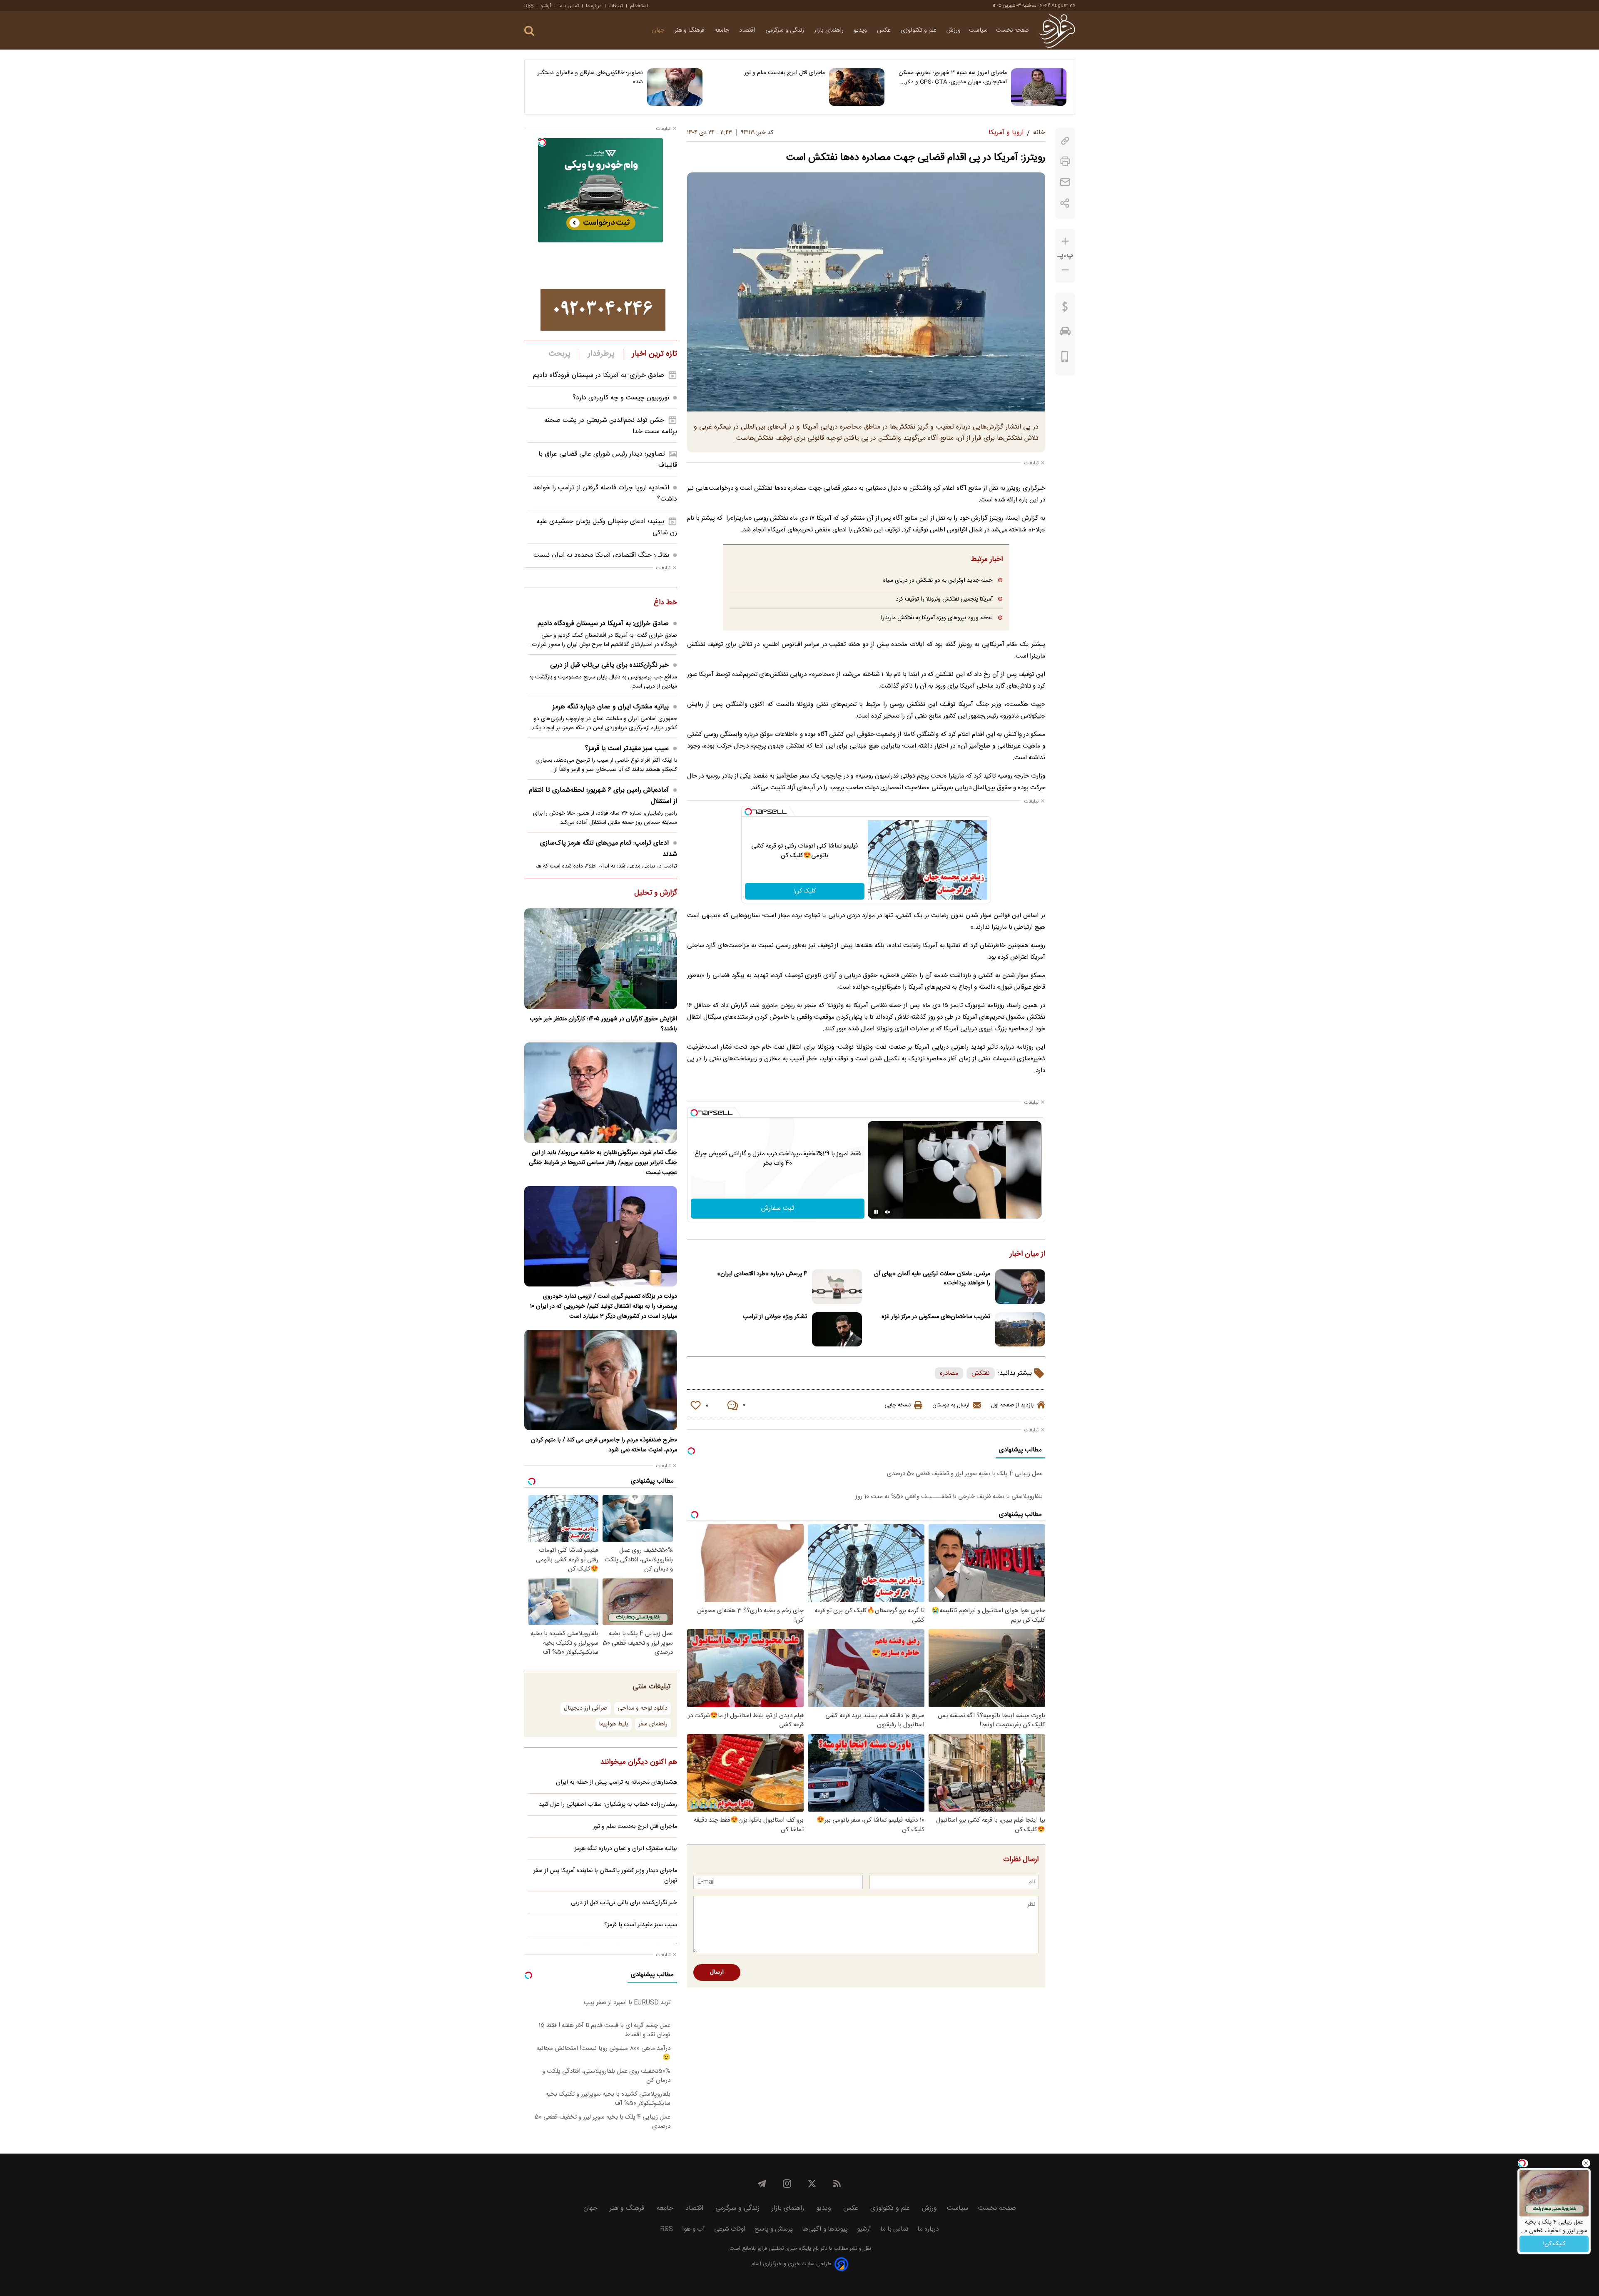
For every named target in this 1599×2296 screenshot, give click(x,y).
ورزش (954, 30)
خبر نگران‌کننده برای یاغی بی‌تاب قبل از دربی (609, 665)
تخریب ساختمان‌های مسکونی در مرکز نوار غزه (936, 1317)
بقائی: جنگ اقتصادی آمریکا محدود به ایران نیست (601, 555)
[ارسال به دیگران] (1065, 182)
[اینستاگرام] (787, 2184)
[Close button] (1586, 2163)
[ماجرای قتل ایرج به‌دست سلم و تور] (857, 87)
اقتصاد (748, 30)
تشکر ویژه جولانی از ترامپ (775, 1317)
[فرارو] (1057, 30)
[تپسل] (748, 812)
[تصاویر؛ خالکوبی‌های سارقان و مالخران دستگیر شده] (675, 87)
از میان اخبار (1027, 1254)
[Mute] (888, 1212)
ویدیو (861, 30)
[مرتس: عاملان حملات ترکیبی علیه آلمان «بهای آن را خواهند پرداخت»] (1020, 1287)
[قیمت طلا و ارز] (1065, 309)
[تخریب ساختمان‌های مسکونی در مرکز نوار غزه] (1020, 1330)
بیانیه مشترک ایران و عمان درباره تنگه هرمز (611, 707)
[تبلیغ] (603, 310)
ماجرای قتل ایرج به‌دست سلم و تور (785, 73)
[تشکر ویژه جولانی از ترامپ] (837, 1330)
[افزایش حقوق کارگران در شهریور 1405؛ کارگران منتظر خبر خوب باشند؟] (601, 959)
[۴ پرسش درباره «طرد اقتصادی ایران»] (837, 1287)
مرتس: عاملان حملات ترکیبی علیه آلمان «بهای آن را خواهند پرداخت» (932, 1279)
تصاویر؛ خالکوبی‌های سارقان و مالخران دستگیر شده (590, 77)
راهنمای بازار (830, 30)
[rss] (837, 2184)
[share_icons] (1065, 203)
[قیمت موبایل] (1065, 359)
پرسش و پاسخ (774, 2229)
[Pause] (876, 1212)
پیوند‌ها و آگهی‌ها (825, 2229)
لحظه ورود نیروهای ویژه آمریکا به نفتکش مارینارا (937, 618)
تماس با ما (569, 6)
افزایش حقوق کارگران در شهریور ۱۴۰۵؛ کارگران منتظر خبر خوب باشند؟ (603, 1024)
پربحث (560, 354)
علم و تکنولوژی (919, 30)
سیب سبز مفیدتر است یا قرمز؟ (627, 749)
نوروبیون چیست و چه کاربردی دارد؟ (621, 398)
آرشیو (546, 6)
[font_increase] (1065, 241)
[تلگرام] (762, 2184)
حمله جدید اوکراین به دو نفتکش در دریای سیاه (938, 580)
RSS (529, 6)
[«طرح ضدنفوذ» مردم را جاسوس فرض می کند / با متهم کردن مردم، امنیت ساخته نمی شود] (601, 1380)
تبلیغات (616, 6)
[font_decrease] (1065, 270)
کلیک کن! (805, 891)
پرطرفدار (601, 354)
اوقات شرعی (730, 2229)
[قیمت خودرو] (1065, 333)
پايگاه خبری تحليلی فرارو (783, 2249)
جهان (659, 30)
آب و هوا (694, 2229)
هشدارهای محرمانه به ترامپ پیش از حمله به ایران (616, 1782)
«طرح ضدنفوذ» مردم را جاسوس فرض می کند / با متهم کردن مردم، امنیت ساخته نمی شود (604, 1445)
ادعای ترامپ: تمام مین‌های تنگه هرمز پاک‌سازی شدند (609, 849)
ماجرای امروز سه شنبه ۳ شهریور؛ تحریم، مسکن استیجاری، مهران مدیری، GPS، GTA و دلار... (953, 77)
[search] (529, 31)
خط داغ (665, 603)
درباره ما (594, 6)
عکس (885, 30)
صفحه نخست (1012, 30)
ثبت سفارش (778, 1208)
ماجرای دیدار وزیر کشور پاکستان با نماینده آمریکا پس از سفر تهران (605, 1876)
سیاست (978, 30)
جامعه (723, 30)
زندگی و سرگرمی (786, 30)
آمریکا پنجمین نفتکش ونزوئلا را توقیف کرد (944, 599)
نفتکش (981, 1373)
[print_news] (1065, 161)
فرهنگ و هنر (690, 30)
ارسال (717, 1972)
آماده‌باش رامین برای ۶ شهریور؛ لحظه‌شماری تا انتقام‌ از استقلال (603, 796)
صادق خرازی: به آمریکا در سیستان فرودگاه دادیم (599, 375)
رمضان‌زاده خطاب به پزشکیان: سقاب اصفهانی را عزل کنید (608, 1805)
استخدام (639, 6)
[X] (812, 2184)
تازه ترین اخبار (654, 354)
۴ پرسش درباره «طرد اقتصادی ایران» (762, 1274)
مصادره (949, 1373)
